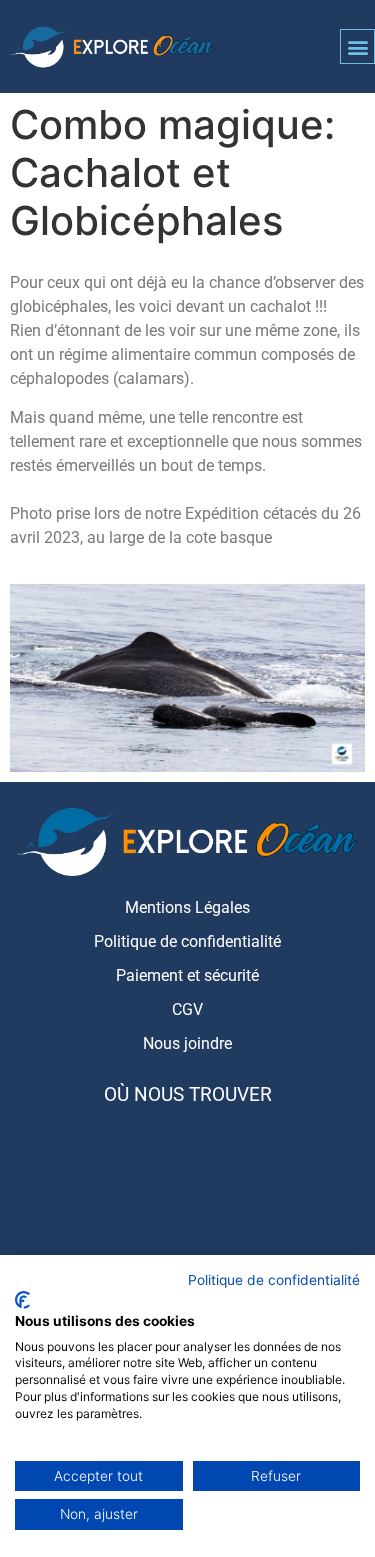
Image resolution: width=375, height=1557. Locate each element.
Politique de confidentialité (274, 1280)
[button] (357, 46)
